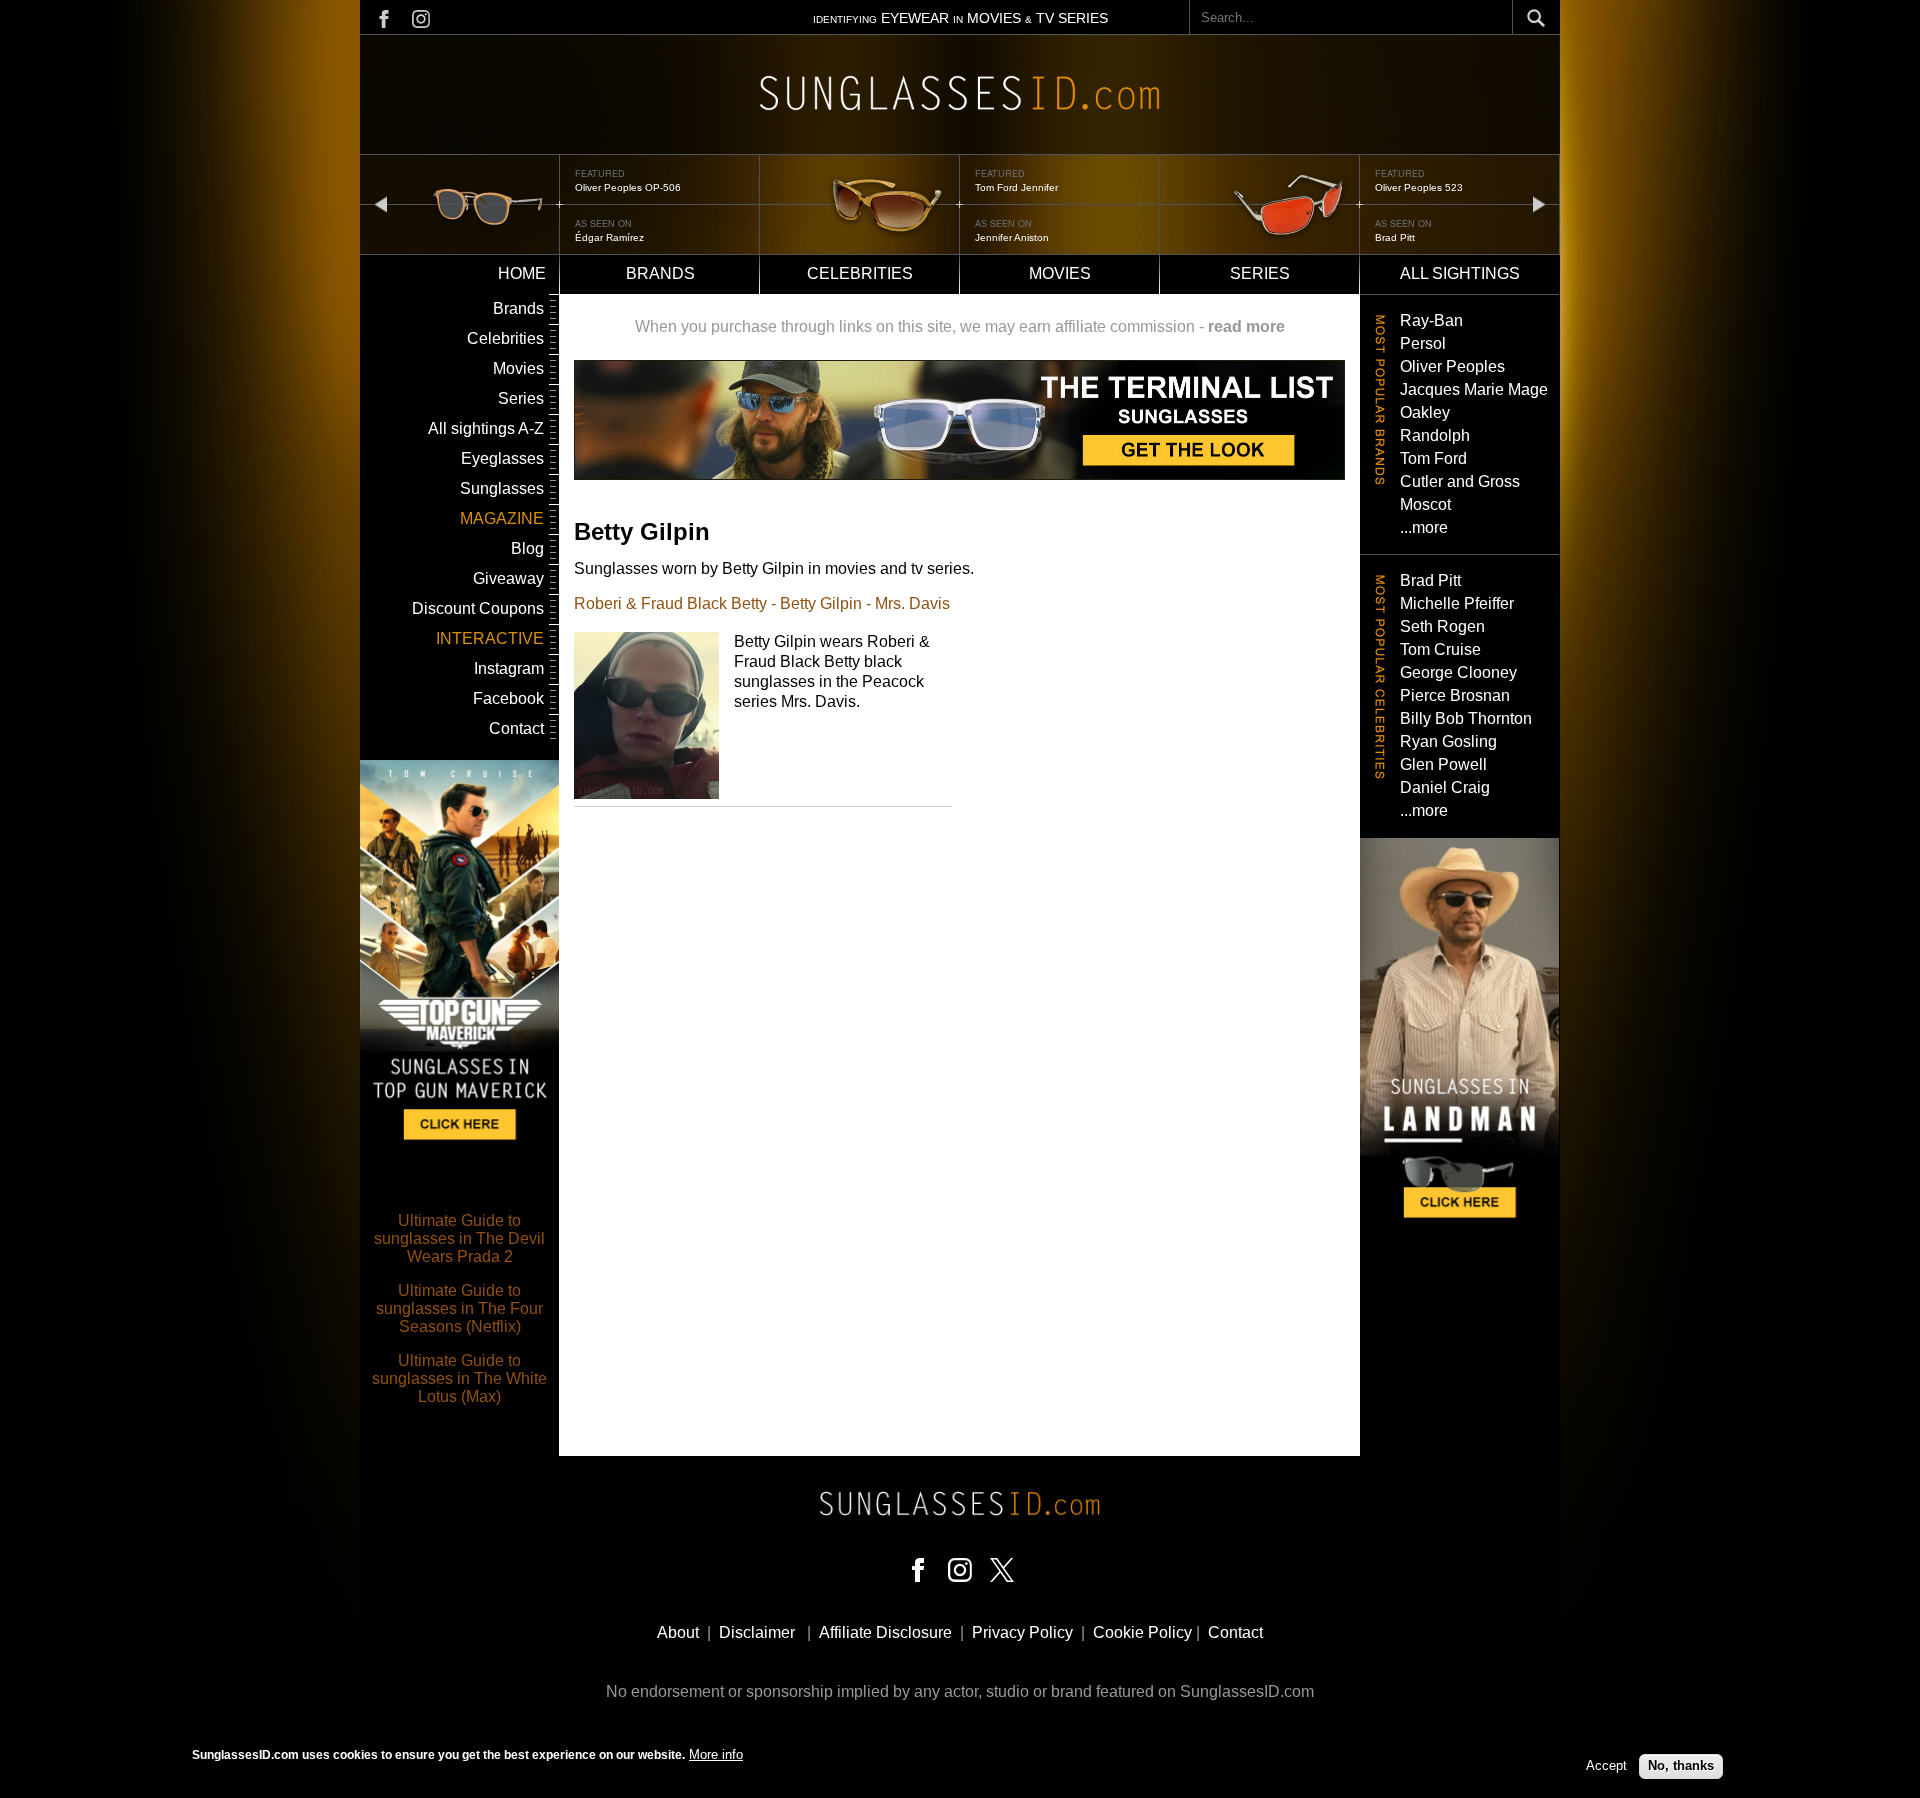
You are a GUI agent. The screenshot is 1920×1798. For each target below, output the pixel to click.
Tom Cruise (1440, 649)
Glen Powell (1443, 764)
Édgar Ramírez (609, 237)
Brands (660, 273)
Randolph (1435, 435)
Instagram (509, 668)
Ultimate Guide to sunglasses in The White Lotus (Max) (459, 1378)
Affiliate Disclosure (885, 1632)
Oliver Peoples (1452, 366)
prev (381, 203)
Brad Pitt (1395, 237)
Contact (516, 728)
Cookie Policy (1142, 1632)
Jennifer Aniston (1012, 237)
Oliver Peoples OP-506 (628, 187)
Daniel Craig (1445, 787)
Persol (1423, 343)
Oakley (1425, 412)
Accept (1606, 1765)
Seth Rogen (1442, 626)
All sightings (1460, 273)
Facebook (508, 698)
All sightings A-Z (486, 428)
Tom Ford (1433, 458)
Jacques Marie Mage (1474, 389)
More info (716, 1754)
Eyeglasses (502, 458)
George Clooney (1458, 672)
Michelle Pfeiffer (1457, 603)
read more (1246, 326)
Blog (527, 548)
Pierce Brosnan (1455, 695)
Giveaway (508, 578)
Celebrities (860, 273)
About (678, 1632)
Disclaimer (757, 1632)
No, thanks (1681, 1765)
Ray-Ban (1431, 320)
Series (1260, 273)
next (1539, 203)
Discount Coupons (478, 608)
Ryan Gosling (1448, 741)
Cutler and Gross (1460, 481)
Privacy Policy (1022, 1632)
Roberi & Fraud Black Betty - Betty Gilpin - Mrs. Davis (762, 603)
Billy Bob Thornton (1466, 718)
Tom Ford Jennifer (1016, 187)
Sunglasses (502, 488)
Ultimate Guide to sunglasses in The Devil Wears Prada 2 (459, 1238)
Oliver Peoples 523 (1419, 187)
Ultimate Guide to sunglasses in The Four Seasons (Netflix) (459, 1308)
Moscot (1425, 504)
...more (1424, 527)
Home (522, 273)
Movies (1060, 273)
